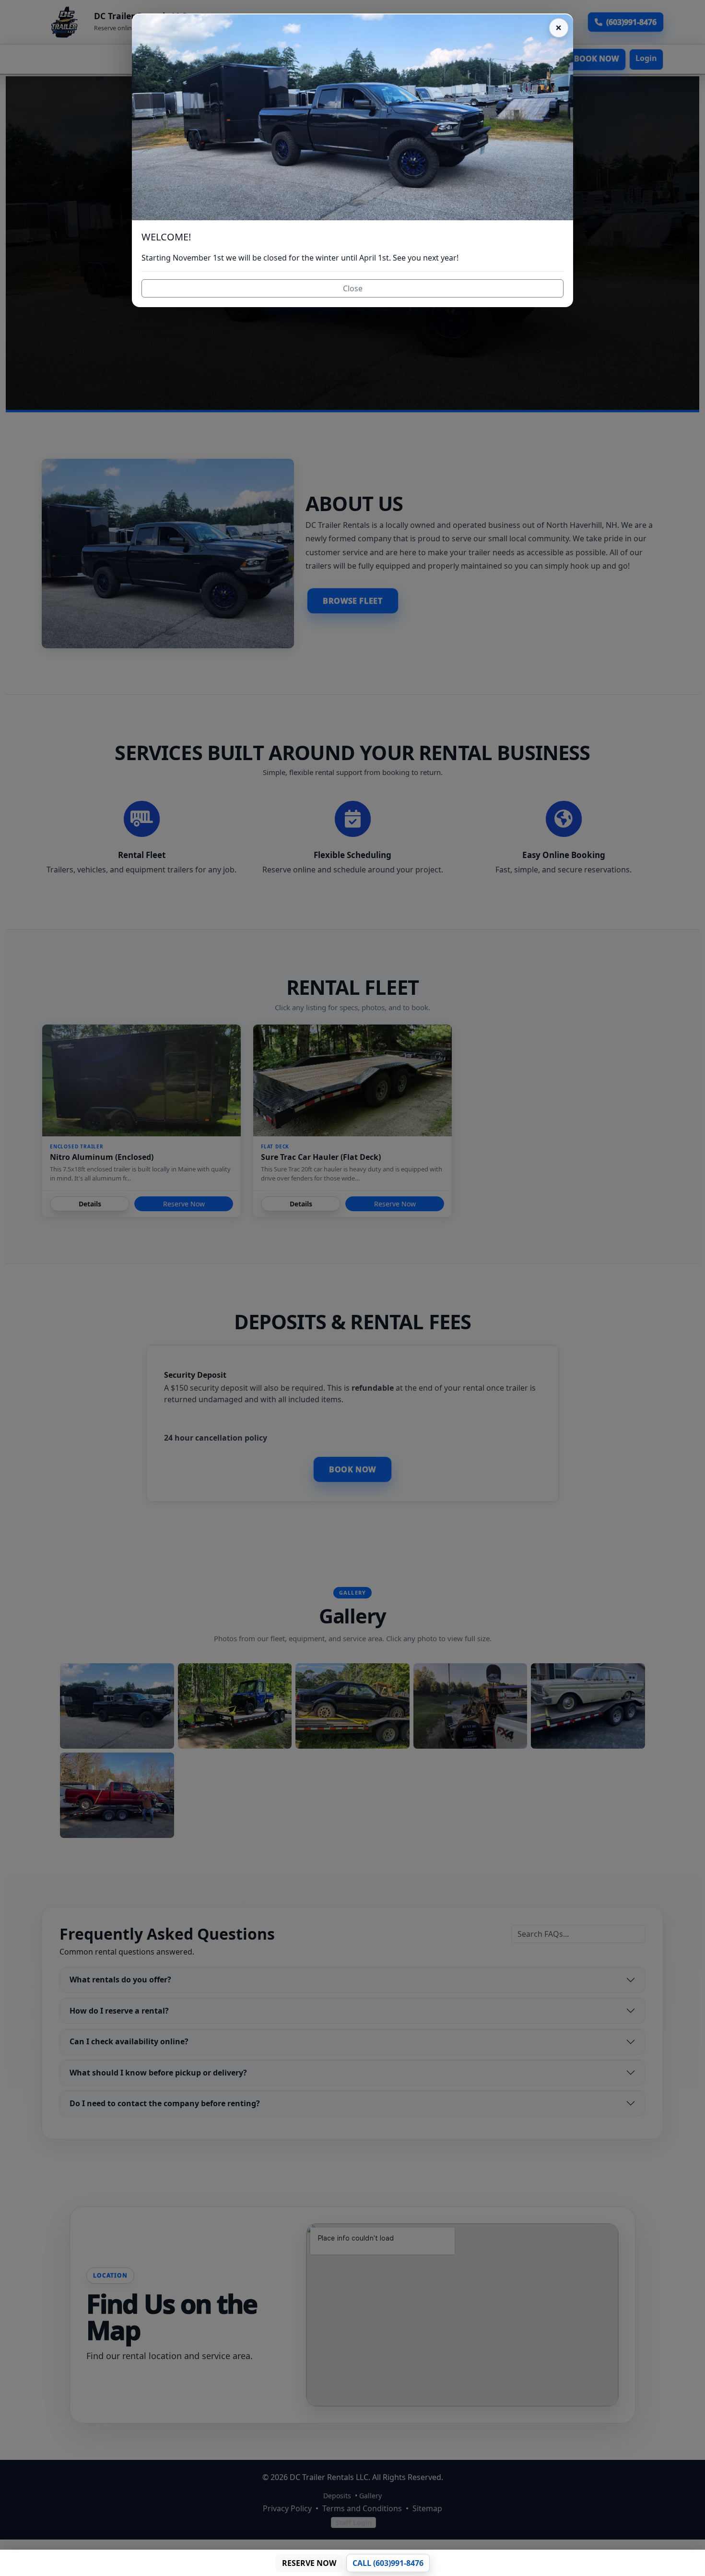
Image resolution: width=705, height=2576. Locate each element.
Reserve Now (309, 2563)
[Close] (559, 28)
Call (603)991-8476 (388, 2563)
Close (353, 288)
